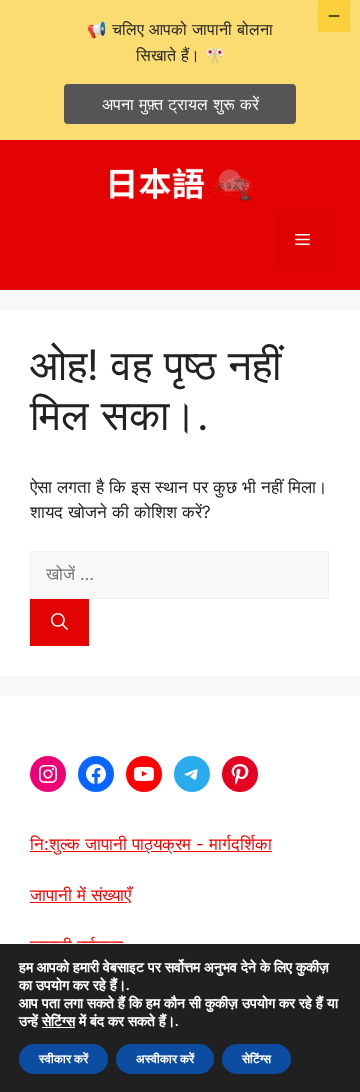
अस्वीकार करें (165, 1059)
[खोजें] (59, 623)
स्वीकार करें (63, 1059)
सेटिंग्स (58, 1022)
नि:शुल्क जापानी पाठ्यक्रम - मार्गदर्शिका (151, 844)
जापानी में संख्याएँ (80, 895)
